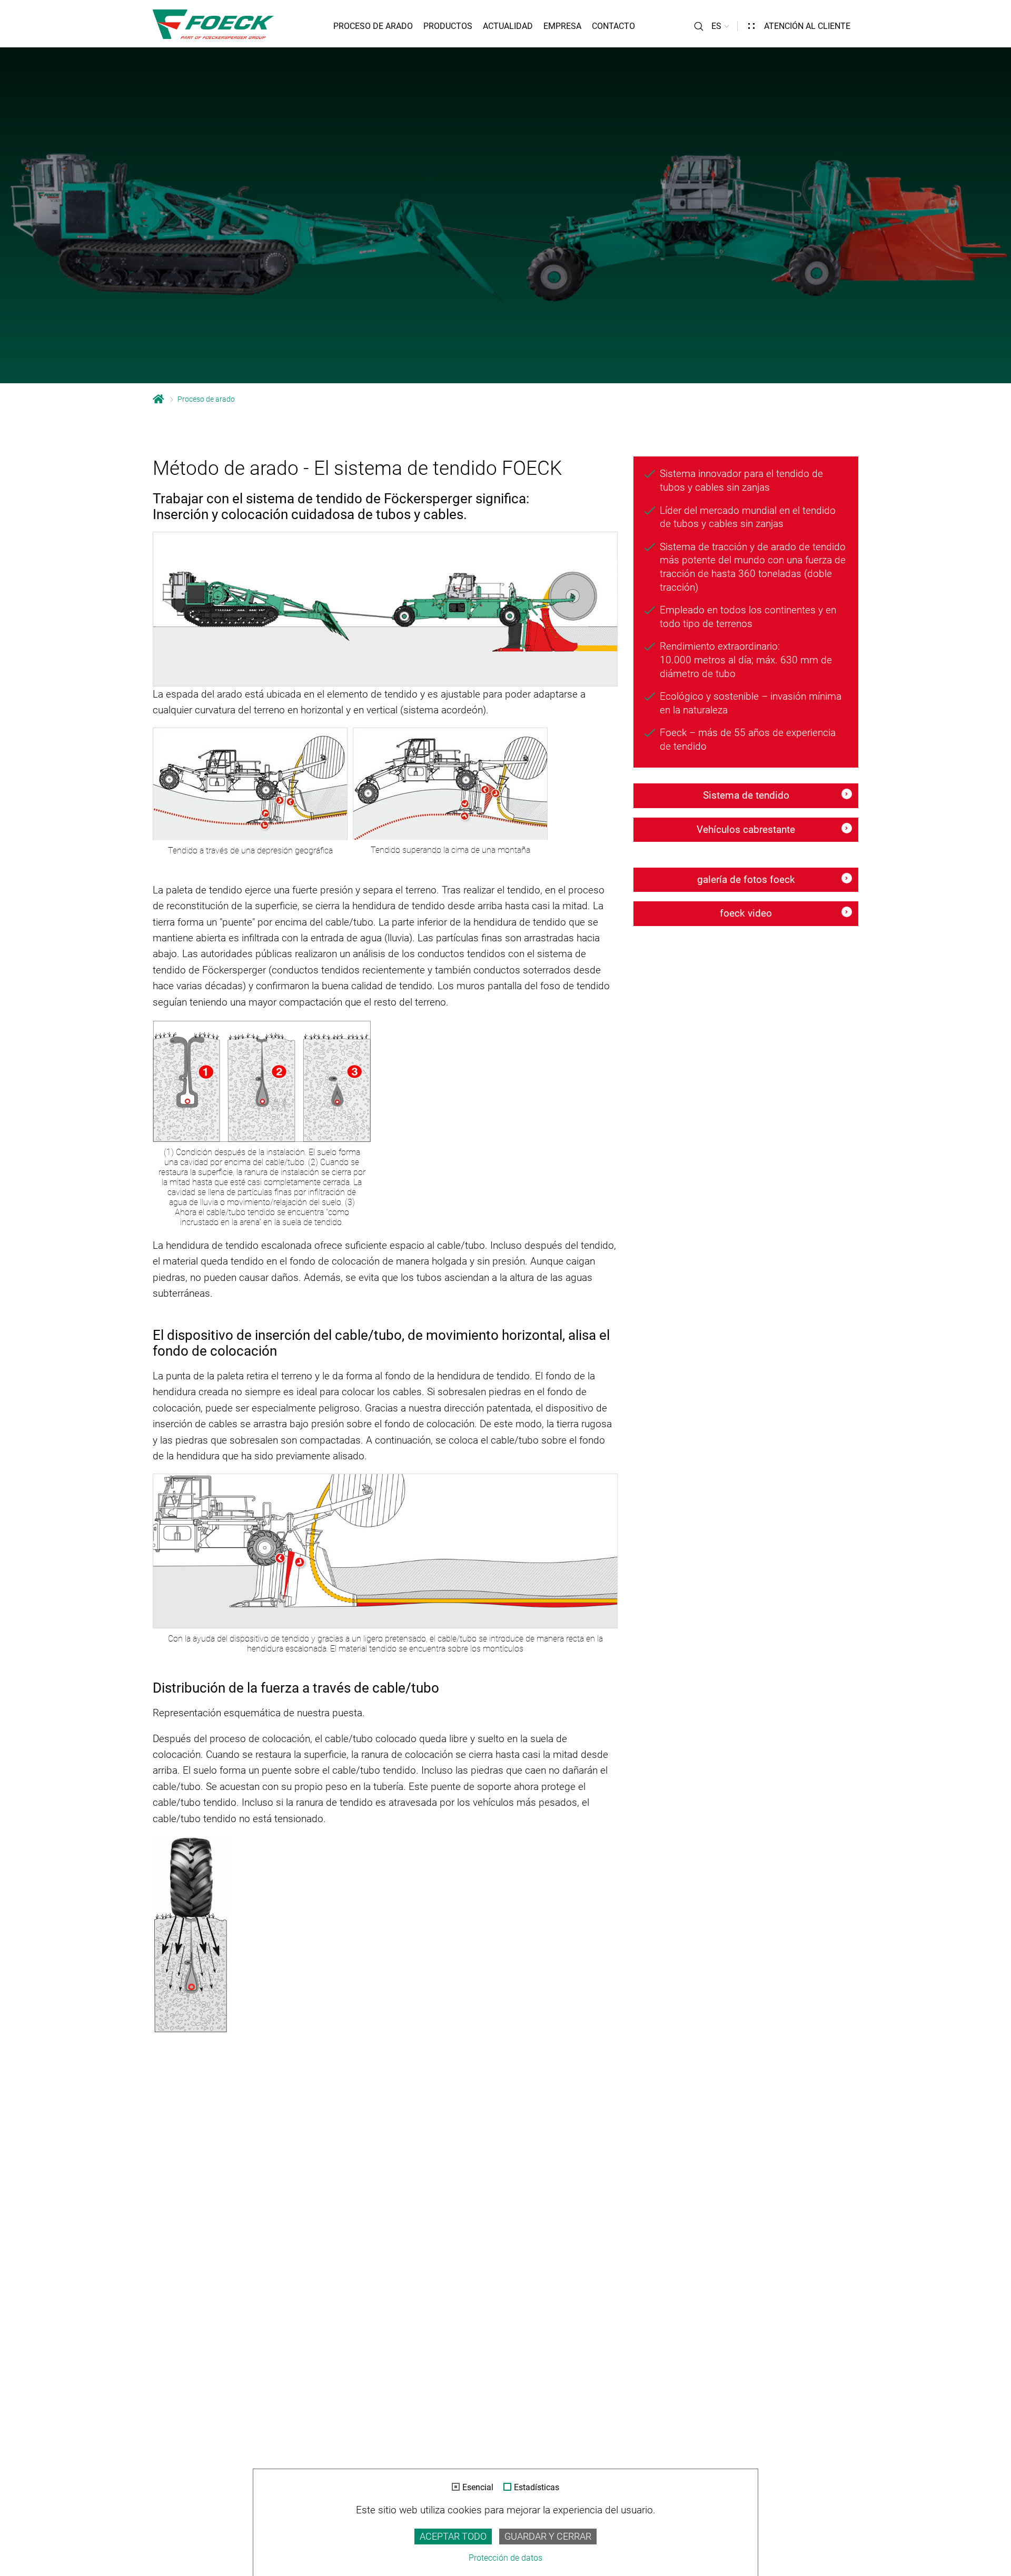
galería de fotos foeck (746, 879)
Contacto (613, 26)
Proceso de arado (373, 26)
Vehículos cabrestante (746, 829)
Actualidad (508, 26)
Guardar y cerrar (548, 2537)
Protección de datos (506, 2558)
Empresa (562, 26)
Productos (448, 26)
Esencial (478, 2488)
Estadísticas (537, 2488)
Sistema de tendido (746, 795)
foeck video (746, 913)
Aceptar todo (453, 2537)
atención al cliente (807, 26)
